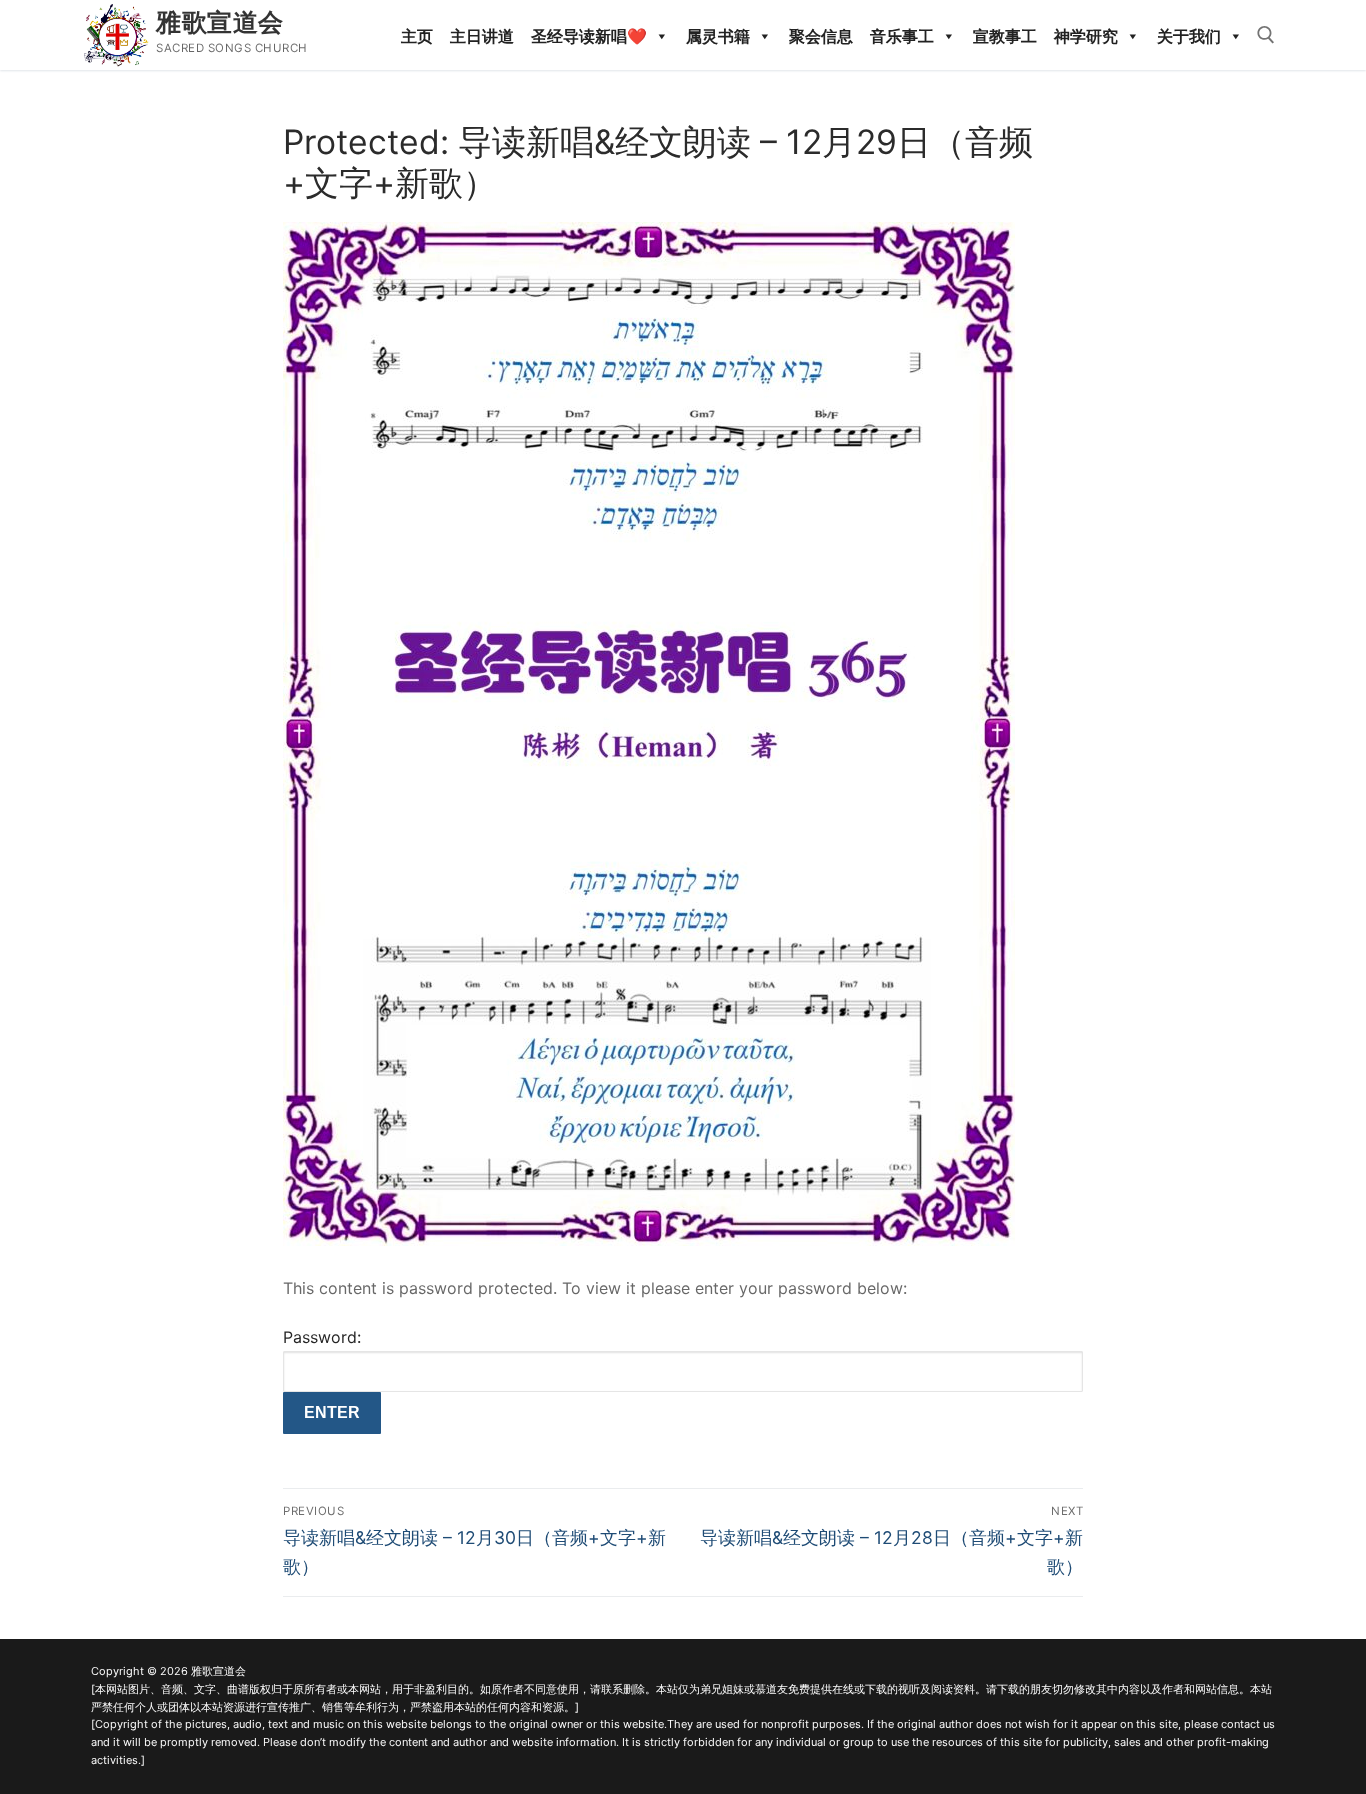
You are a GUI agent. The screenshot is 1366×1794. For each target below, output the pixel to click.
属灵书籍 (718, 36)
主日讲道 (482, 36)
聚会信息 (821, 36)
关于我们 (1189, 36)
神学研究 (1086, 36)
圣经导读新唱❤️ (589, 36)
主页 (417, 36)
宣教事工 (1005, 36)
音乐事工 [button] (902, 36)
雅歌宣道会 (220, 22)
